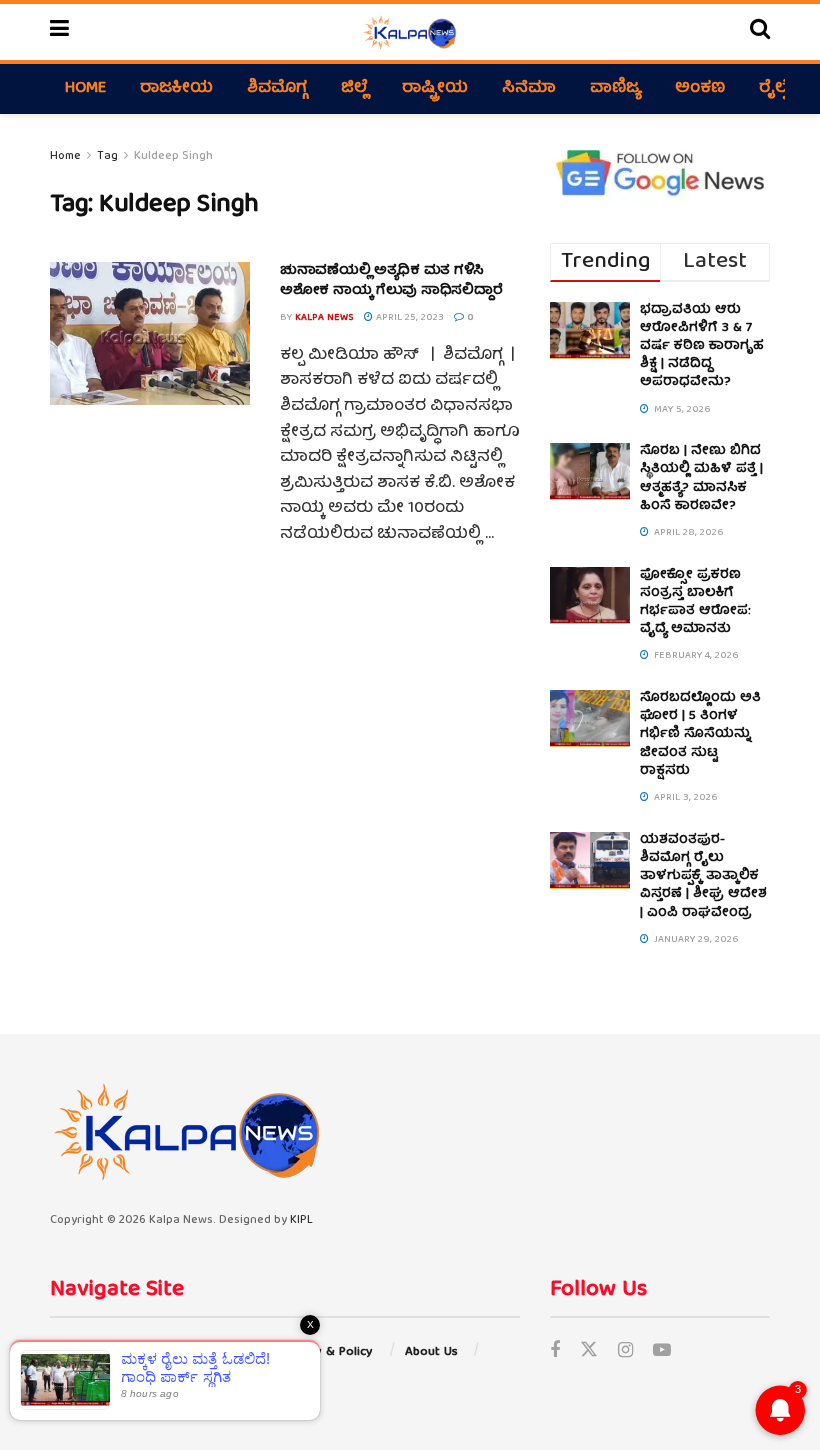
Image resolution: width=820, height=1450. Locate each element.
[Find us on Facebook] (555, 1352)
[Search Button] (760, 32)
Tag (107, 156)
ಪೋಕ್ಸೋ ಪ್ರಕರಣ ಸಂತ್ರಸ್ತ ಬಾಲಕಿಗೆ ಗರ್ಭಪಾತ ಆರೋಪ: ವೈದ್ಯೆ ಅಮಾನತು (695, 603)
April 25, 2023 (408, 318)
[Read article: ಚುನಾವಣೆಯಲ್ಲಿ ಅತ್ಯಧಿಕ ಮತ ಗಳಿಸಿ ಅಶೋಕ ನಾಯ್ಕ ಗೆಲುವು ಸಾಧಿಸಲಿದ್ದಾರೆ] (150, 333)
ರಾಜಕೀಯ (176, 89)
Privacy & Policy (326, 1352)
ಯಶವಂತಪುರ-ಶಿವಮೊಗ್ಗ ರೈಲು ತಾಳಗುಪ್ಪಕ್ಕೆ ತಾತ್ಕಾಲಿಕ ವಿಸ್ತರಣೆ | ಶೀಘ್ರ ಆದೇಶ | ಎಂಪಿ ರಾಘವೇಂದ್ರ (703, 877)
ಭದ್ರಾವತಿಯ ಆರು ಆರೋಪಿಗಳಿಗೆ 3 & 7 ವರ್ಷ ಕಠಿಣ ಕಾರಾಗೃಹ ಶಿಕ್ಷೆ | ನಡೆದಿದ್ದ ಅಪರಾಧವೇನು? (702, 347)
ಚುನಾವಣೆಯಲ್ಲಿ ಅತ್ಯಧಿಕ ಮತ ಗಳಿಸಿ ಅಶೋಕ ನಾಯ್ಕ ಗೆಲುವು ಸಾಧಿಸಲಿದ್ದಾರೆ (391, 281)
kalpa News (324, 318)
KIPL (301, 1220)
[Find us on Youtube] (662, 1352)
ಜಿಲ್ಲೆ (354, 89)
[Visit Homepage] (409, 32)
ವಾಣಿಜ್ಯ (615, 89)
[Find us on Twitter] (589, 1352)
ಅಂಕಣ (700, 89)
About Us (431, 1352)
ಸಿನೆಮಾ (529, 89)
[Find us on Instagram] (625, 1352)
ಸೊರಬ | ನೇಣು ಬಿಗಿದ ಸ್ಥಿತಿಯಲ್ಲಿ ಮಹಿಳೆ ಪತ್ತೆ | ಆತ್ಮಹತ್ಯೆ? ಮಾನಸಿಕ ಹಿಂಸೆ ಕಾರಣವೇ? (701, 479)
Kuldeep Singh (173, 156)
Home (85, 89)
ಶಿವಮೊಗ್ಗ (277, 89)
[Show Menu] (59, 32)
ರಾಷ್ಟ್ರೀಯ (435, 89)
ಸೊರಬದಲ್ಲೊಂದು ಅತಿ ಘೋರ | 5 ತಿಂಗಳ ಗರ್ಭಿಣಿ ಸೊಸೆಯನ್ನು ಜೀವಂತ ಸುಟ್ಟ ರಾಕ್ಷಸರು (700, 735)
